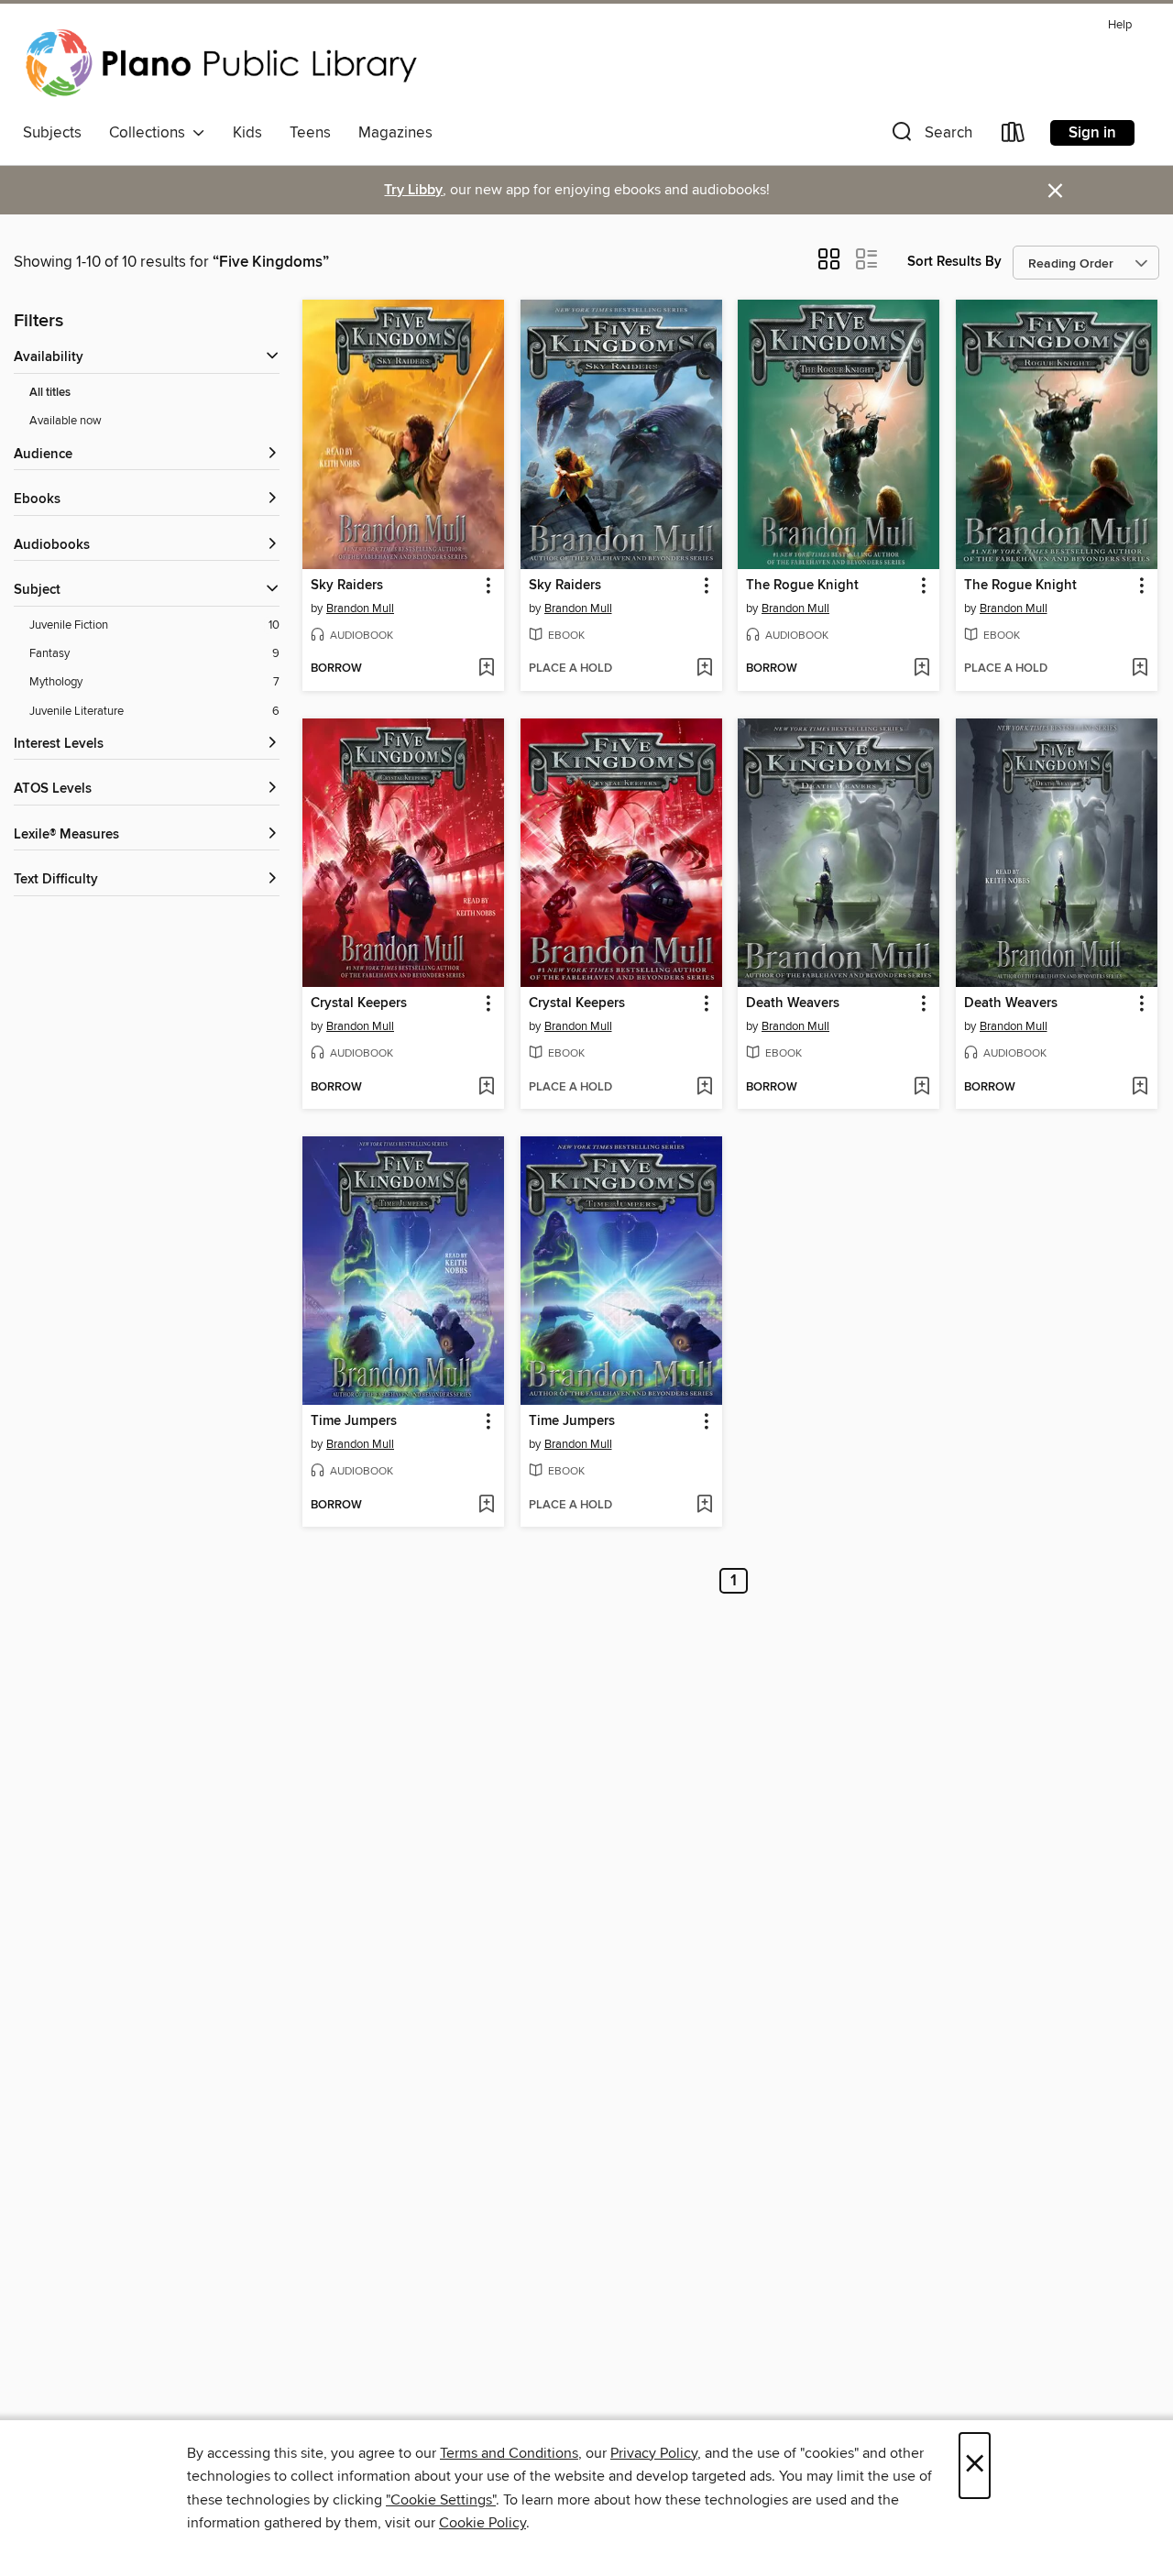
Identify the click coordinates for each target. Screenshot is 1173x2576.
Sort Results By (954, 262)
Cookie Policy (482, 2523)
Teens (310, 133)
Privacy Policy (654, 2453)
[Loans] (1014, 136)
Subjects (52, 133)
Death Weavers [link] (793, 1003)
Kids (247, 133)
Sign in (1092, 133)
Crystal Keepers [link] (359, 1003)
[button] (930, 136)
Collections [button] (151, 133)
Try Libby (413, 190)
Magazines (395, 133)
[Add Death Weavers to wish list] (921, 1088)
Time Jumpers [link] (354, 1421)
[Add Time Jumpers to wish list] (486, 1506)
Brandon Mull (360, 608)
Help (1120, 25)
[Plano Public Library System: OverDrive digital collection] (225, 63)
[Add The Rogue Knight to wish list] (921, 669)
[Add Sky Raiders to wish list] (486, 669)
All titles (50, 393)
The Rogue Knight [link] (802, 586)
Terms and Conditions (509, 2453)
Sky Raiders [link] (347, 586)
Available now (66, 421)
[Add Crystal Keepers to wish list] (486, 1088)
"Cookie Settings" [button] (441, 2500)
